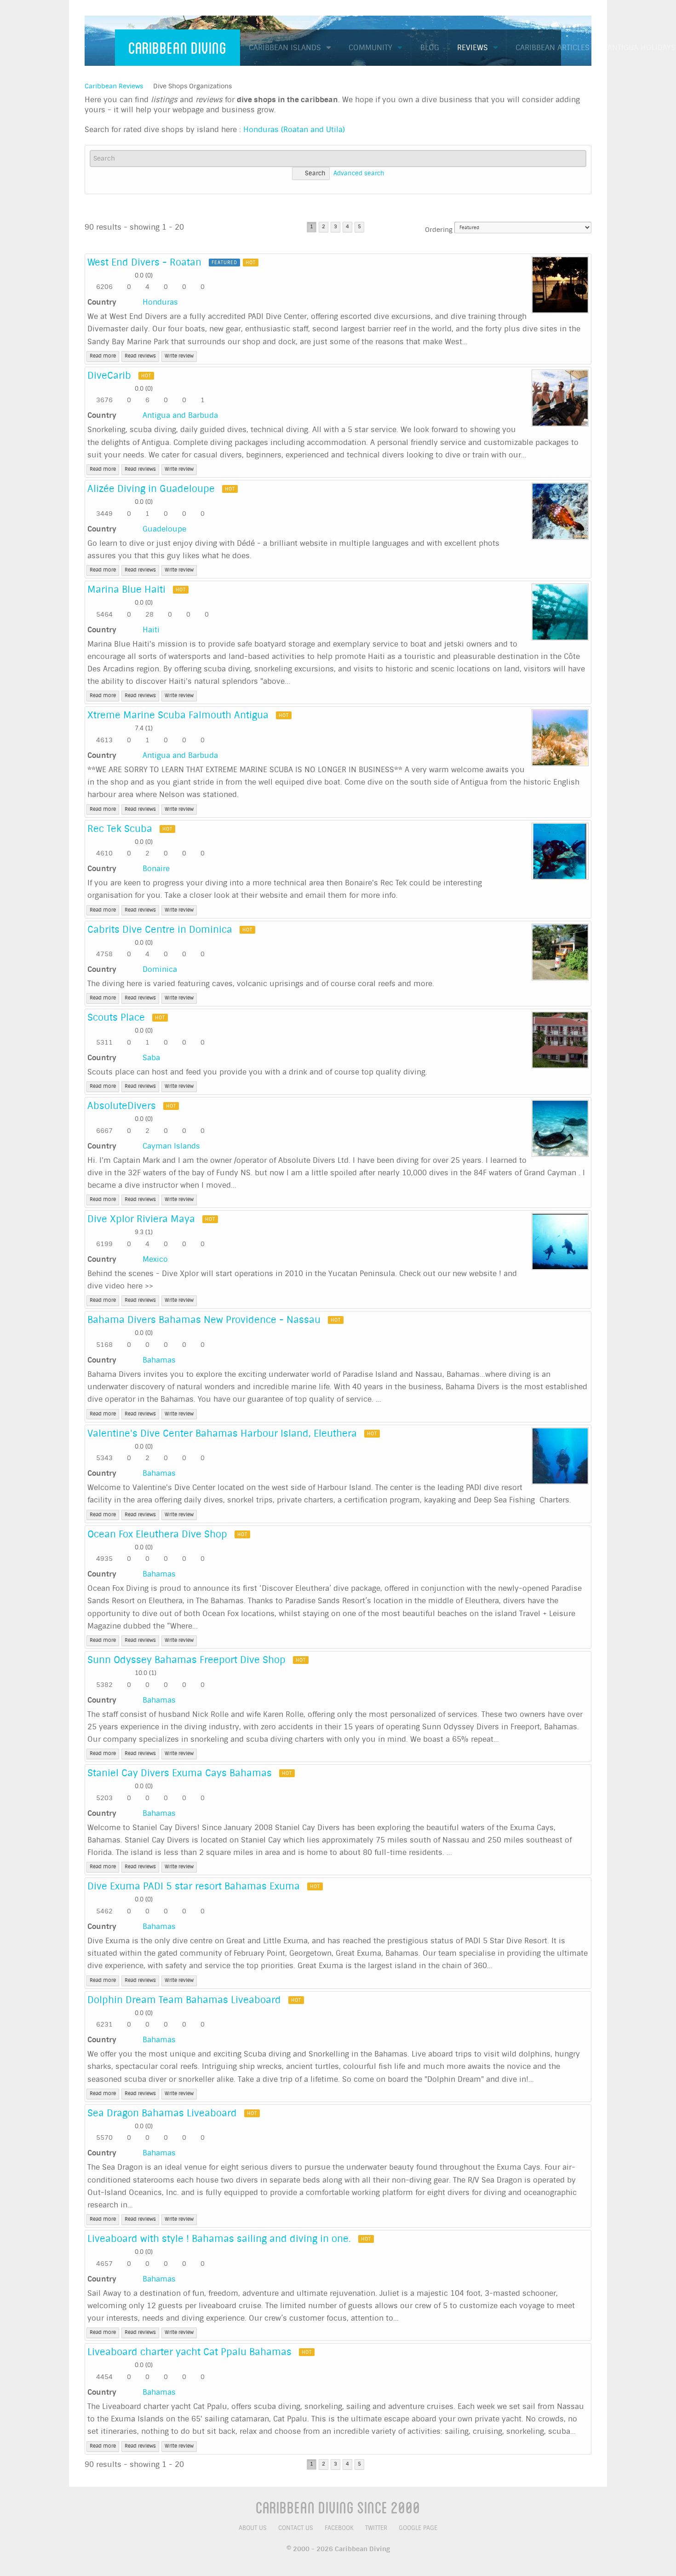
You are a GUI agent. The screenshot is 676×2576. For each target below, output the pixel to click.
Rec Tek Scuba (120, 829)
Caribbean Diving (178, 47)
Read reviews (140, 356)
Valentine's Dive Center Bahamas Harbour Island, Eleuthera (222, 1433)
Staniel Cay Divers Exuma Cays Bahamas (180, 1773)
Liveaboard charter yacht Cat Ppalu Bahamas (189, 2352)
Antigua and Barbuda (180, 415)
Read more (103, 356)
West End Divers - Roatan (144, 262)
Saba (151, 1058)
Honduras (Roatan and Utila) (294, 130)
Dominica (160, 969)
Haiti (151, 630)
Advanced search (359, 173)
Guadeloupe (164, 529)
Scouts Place (116, 1017)
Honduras (160, 302)
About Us (253, 2528)
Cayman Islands (171, 1146)
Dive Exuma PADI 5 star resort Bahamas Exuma (194, 1886)
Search (315, 173)
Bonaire (156, 869)
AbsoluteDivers (122, 1106)
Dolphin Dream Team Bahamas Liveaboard (184, 2000)
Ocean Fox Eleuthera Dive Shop (157, 1534)
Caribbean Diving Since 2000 (338, 2507)
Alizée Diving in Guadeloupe (151, 489)
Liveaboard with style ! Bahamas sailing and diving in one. (219, 2239)
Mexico (155, 1259)
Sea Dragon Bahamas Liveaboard (162, 2113)
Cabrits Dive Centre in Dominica (160, 930)
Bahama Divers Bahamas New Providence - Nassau (204, 1320)
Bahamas (159, 1360)
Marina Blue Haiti (126, 589)
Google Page (418, 2528)
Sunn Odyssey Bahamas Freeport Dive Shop (186, 1660)
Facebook (339, 2528)
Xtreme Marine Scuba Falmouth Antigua (178, 715)
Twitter (376, 2528)
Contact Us (296, 2528)
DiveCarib (109, 375)
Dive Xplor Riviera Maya (141, 1219)
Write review (179, 356)
